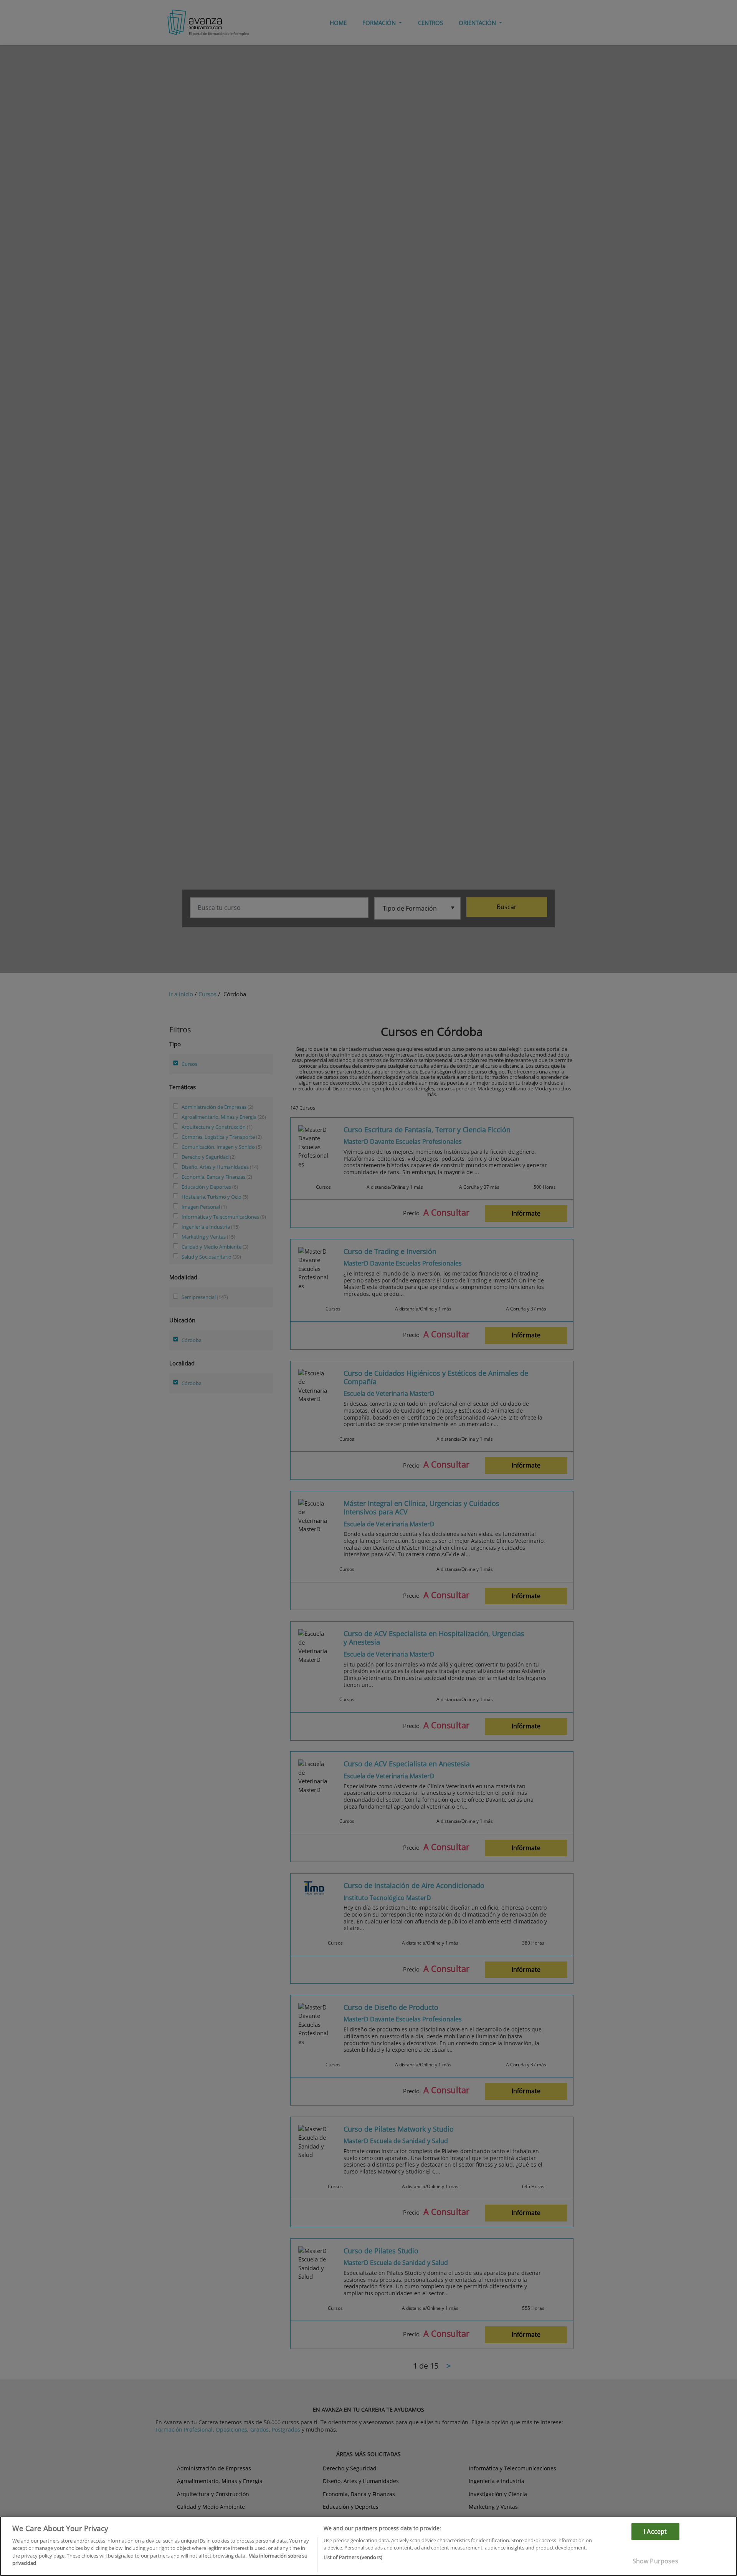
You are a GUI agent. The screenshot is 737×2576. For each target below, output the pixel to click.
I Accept (655, 2531)
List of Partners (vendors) (353, 2557)
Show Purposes (655, 2561)
